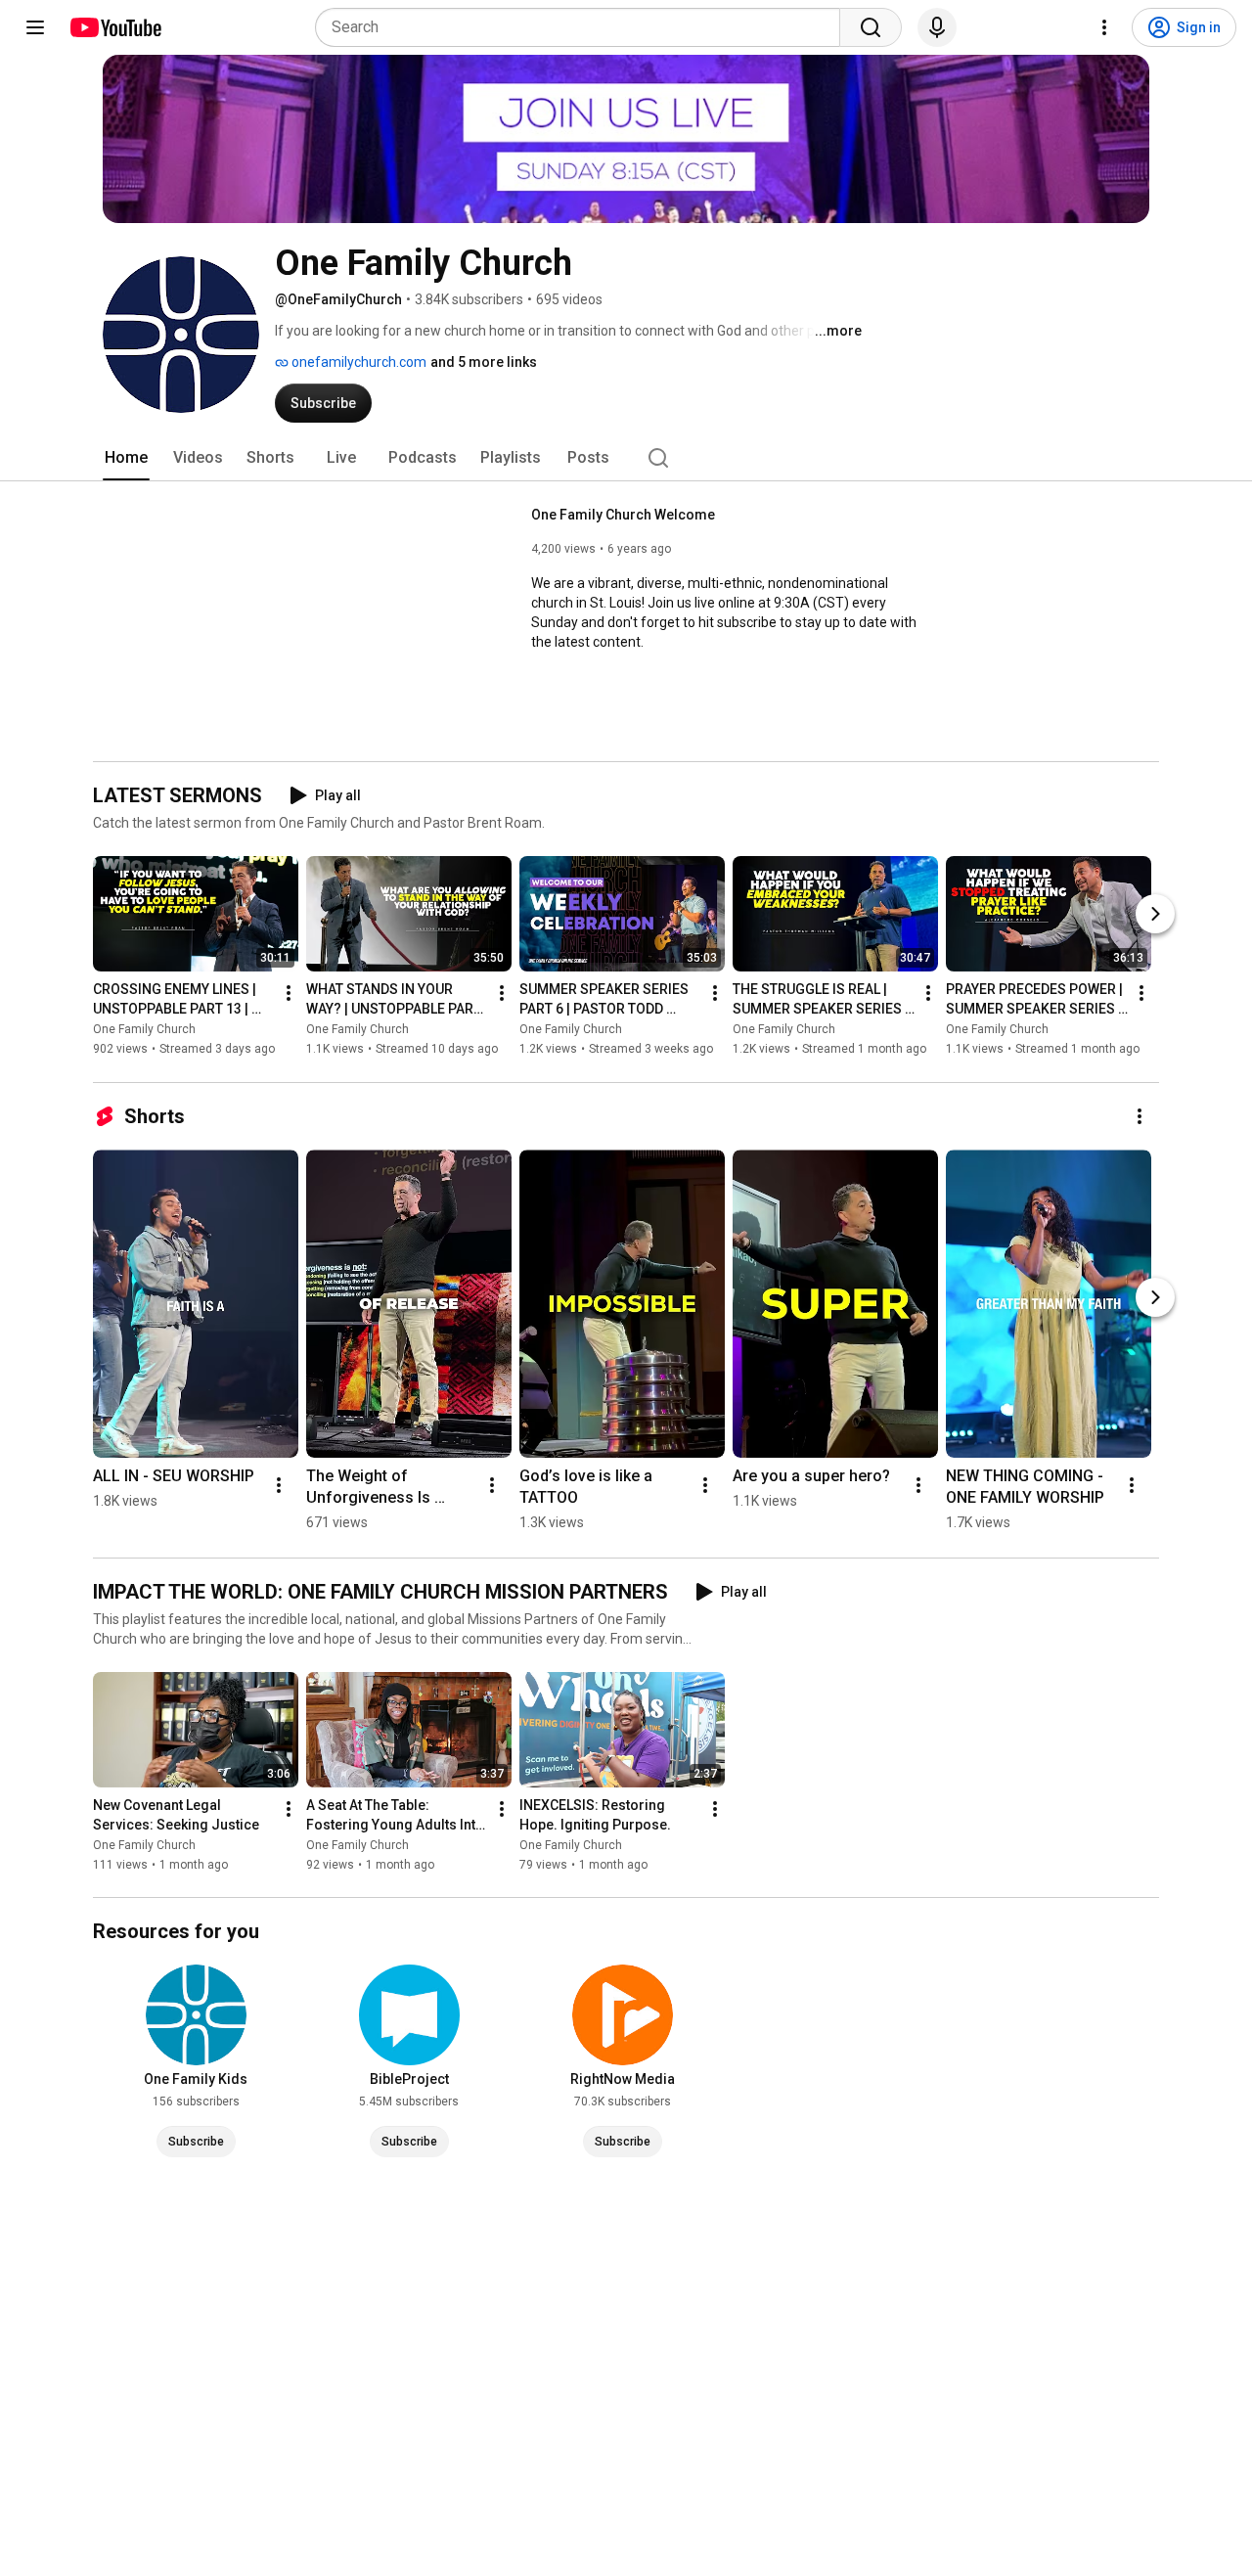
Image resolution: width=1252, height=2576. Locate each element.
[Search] (871, 27)
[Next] (1155, 915)
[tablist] (626, 458)
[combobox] (583, 27)
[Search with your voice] (937, 27)
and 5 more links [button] (484, 362)
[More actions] (289, 994)
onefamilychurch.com (358, 362)
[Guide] (35, 27)
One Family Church (144, 1030)
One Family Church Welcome (623, 515)
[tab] (126, 458)
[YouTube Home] (115, 27)
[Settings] (1104, 27)
